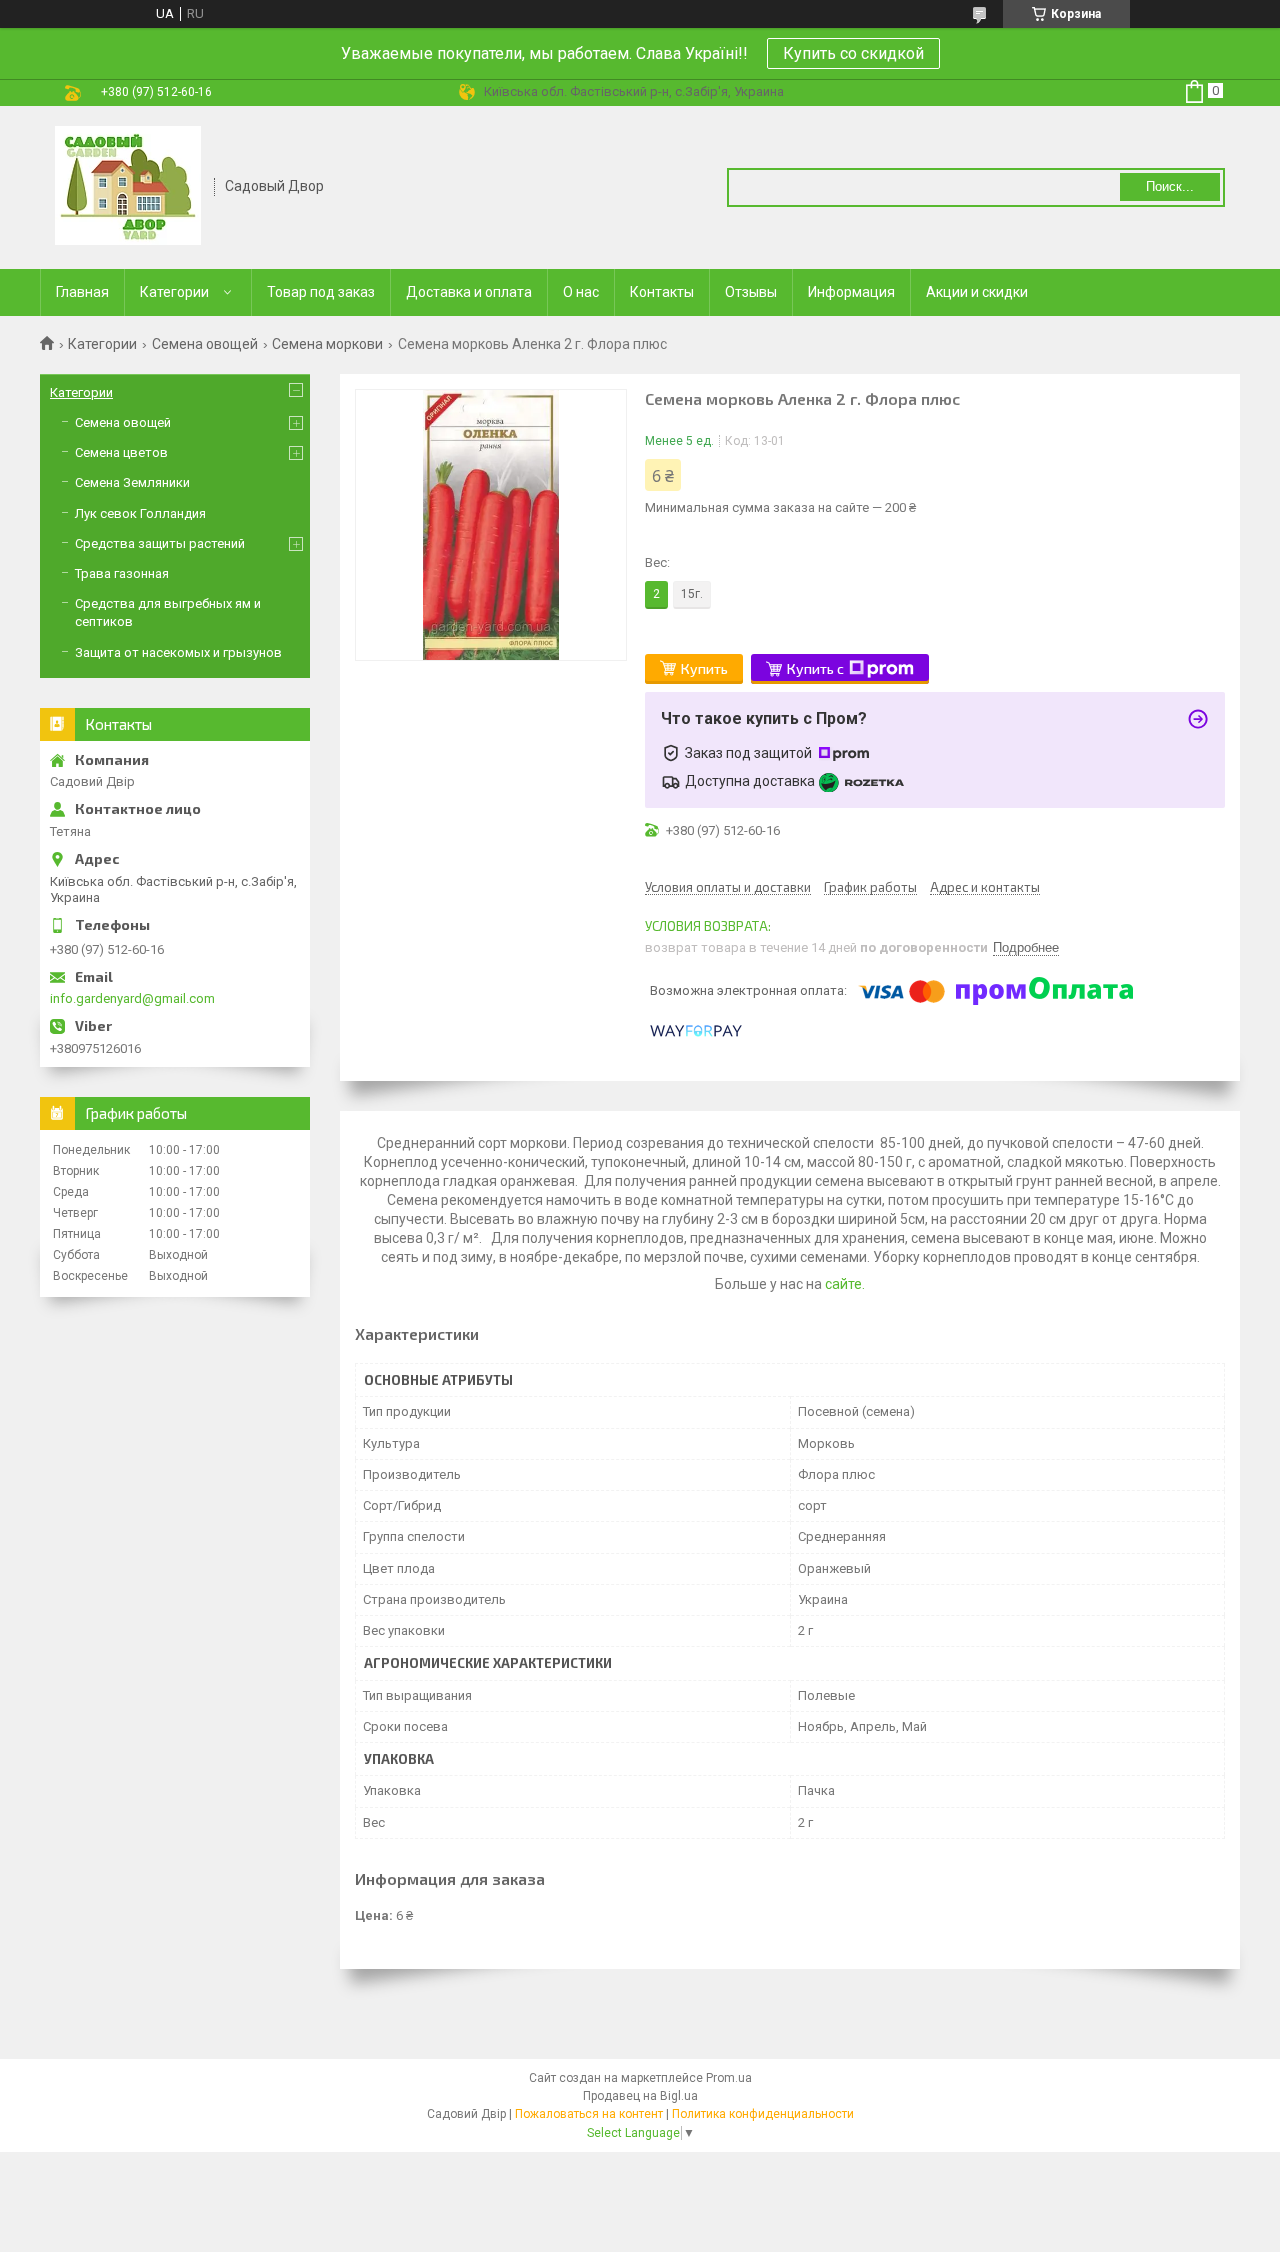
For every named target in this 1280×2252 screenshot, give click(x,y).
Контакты (662, 292)
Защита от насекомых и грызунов (178, 652)
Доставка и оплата (469, 292)
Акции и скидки (977, 292)
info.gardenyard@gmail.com (132, 998)
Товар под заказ (321, 292)
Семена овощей (205, 344)
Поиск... (1170, 186)
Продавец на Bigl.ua (640, 2096)
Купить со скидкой (853, 53)
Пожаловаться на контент (589, 2114)
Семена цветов (121, 452)
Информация (851, 292)
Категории (174, 292)
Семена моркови (327, 344)
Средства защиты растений (160, 543)
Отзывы (751, 292)
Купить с (815, 668)
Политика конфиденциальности (763, 2114)
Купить (704, 668)
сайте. (843, 1284)
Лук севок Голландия (140, 513)
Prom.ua (729, 2078)
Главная (82, 292)
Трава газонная (122, 573)
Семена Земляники (132, 482)
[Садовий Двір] (128, 186)
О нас (581, 292)
